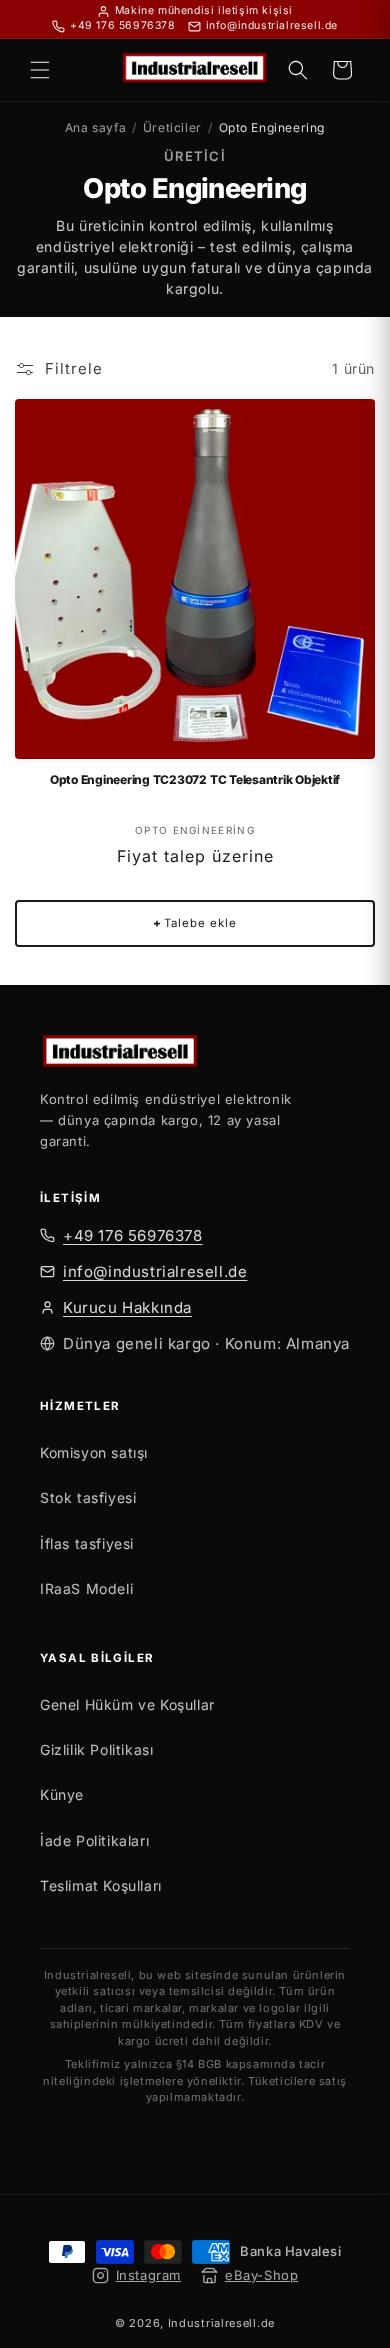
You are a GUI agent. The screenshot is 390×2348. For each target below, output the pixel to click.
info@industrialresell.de (155, 1271)
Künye (62, 1794)
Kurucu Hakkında (127, 1307)
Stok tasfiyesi (88, 1497)
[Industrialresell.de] (195, 1054)
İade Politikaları (94, 1840)
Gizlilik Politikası (96, 1749)
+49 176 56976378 (133, 1235)
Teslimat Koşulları (101, 1885)
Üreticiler (172, 127)
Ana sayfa (95, 127)
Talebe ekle (195, 923)
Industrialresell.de (221, 2323)
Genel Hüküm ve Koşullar (127, 1704)
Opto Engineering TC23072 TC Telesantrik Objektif (195, 779)
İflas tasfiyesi (87, 1543)
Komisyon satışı (94, 1452)
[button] (40, 70)
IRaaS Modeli (86, 1588)
